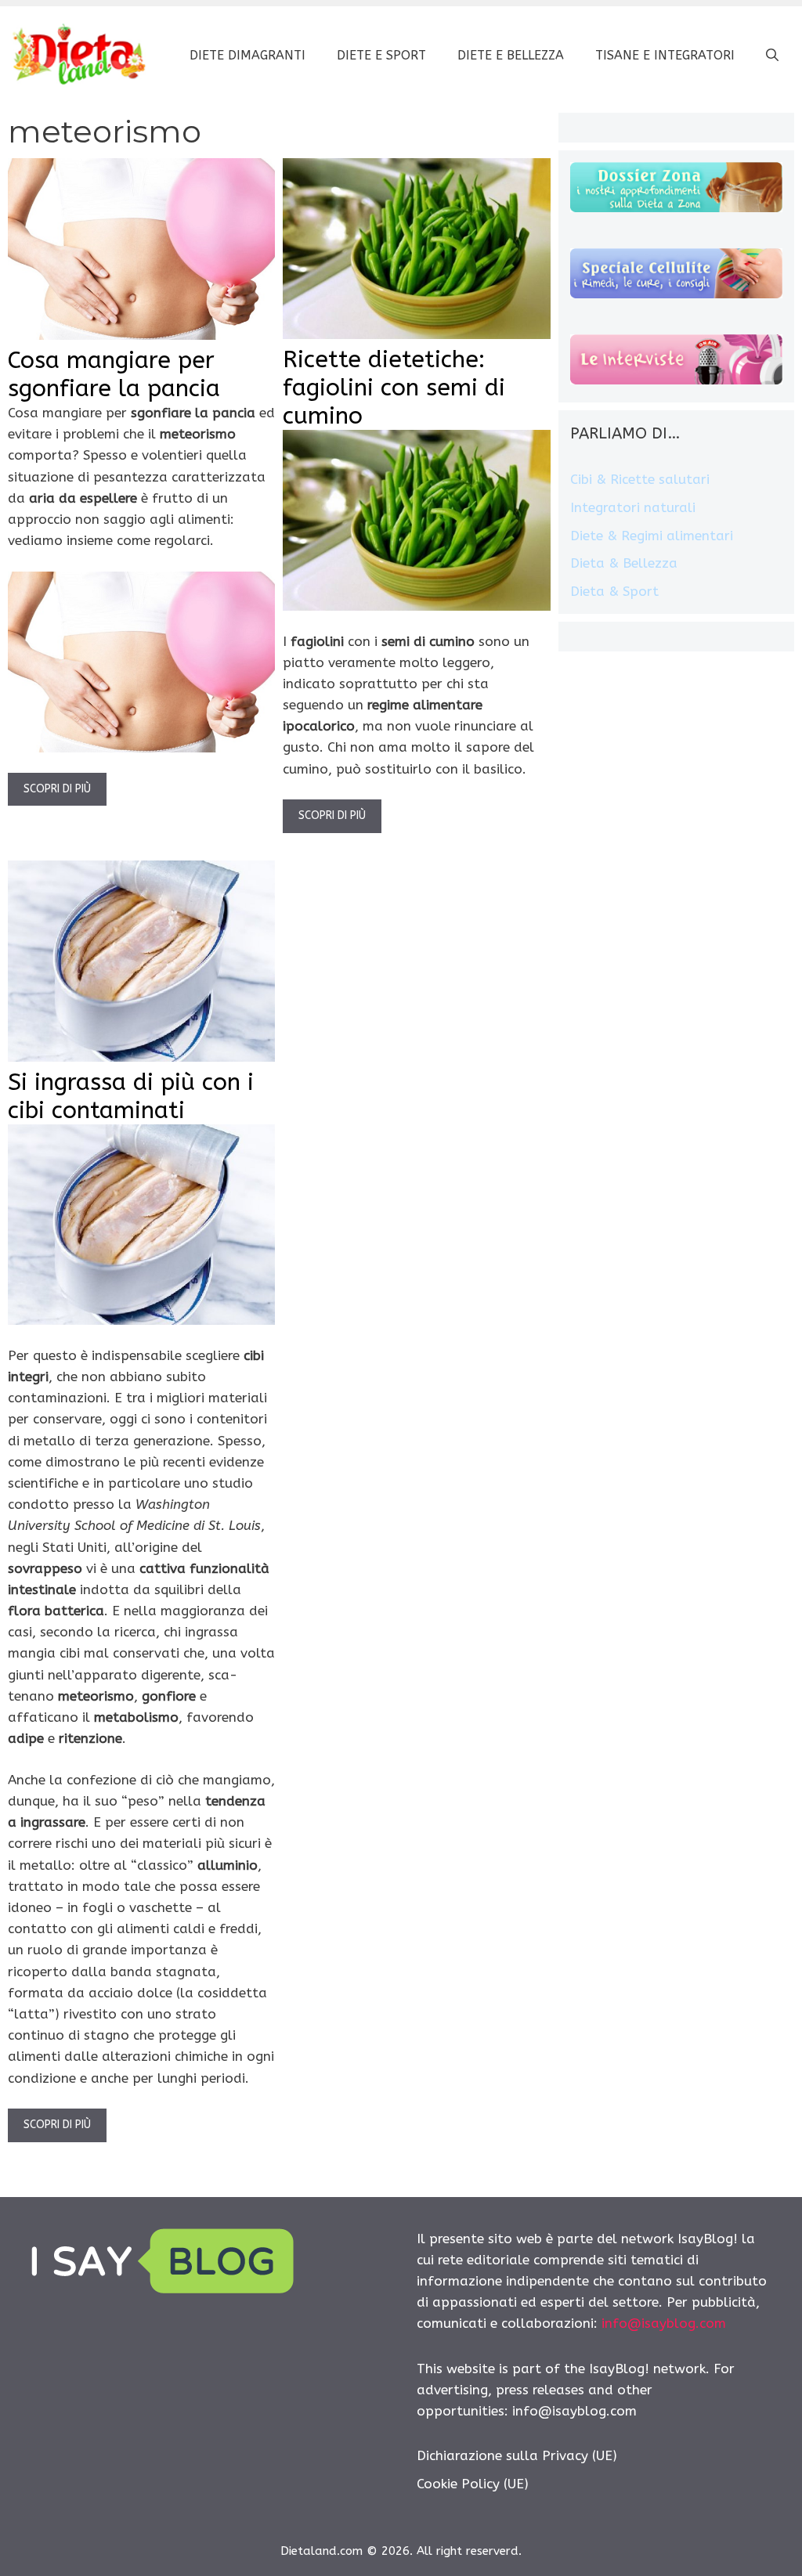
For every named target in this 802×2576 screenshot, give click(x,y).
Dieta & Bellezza (624, 563)
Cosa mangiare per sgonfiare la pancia (114, 374)
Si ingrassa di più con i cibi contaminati (131, 1096)
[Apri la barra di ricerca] (772, 56)
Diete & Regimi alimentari (652, 536)
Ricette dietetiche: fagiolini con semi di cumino (394, 388)
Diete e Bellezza (511, 55)
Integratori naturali (633, 507)
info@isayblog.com (664, 2323)
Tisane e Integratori (665, 55)
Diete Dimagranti (247, 55)
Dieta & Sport (614, 591)
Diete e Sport (381, 55)
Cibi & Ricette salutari (640, 479)
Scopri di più (57, 789)
